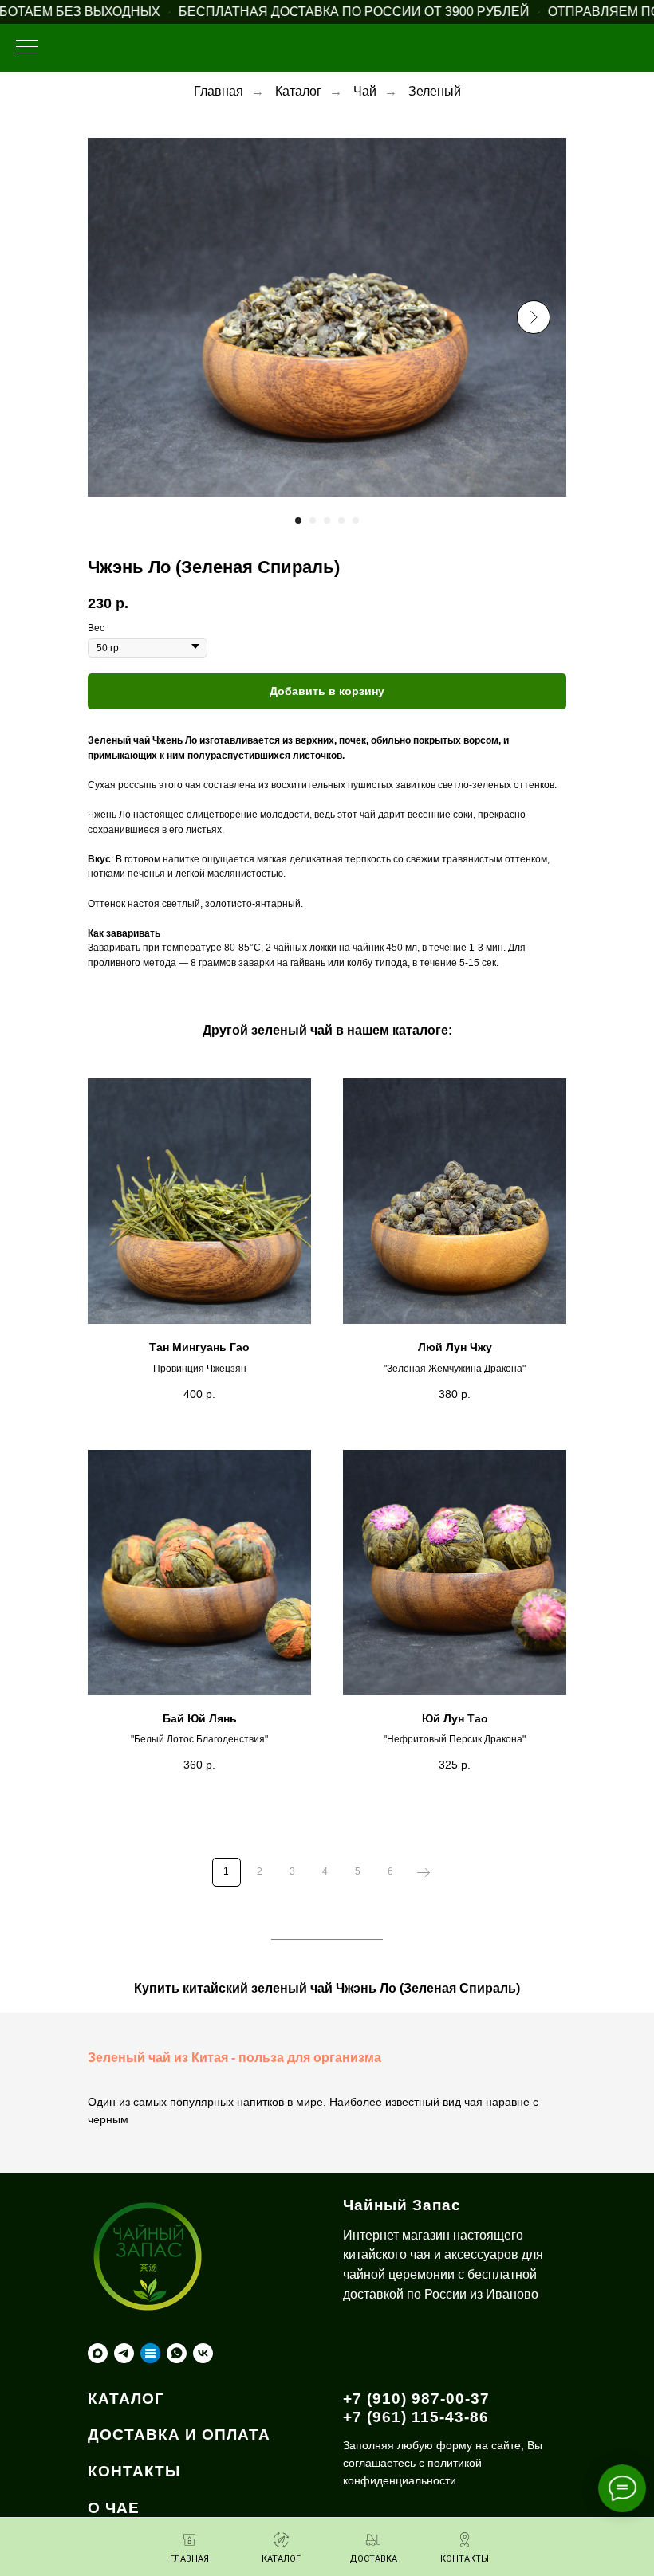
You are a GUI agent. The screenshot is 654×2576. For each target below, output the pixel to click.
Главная (219, 91)
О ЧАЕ (114, 2508)
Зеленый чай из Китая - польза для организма (234, 2058)
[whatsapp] (177, 2353)
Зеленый (435, 91)
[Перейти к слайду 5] (356, 520)
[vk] (203, 2353)
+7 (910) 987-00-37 (416, 2399)
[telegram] (124, 2353)
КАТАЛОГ (126, 2399)
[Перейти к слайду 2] (313, 520)
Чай (365, 91)
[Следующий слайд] (534, 317)
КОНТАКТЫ (134, 2471)
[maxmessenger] (98, 2353)
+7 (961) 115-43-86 (416, 2417)
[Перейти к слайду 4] (341, 520)
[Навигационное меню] (27, 48)
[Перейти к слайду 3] (327, 520)
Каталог (298, 91)
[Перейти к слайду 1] (298, 520)
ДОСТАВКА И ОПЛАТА (179, 2435)
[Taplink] (150, 2353)
